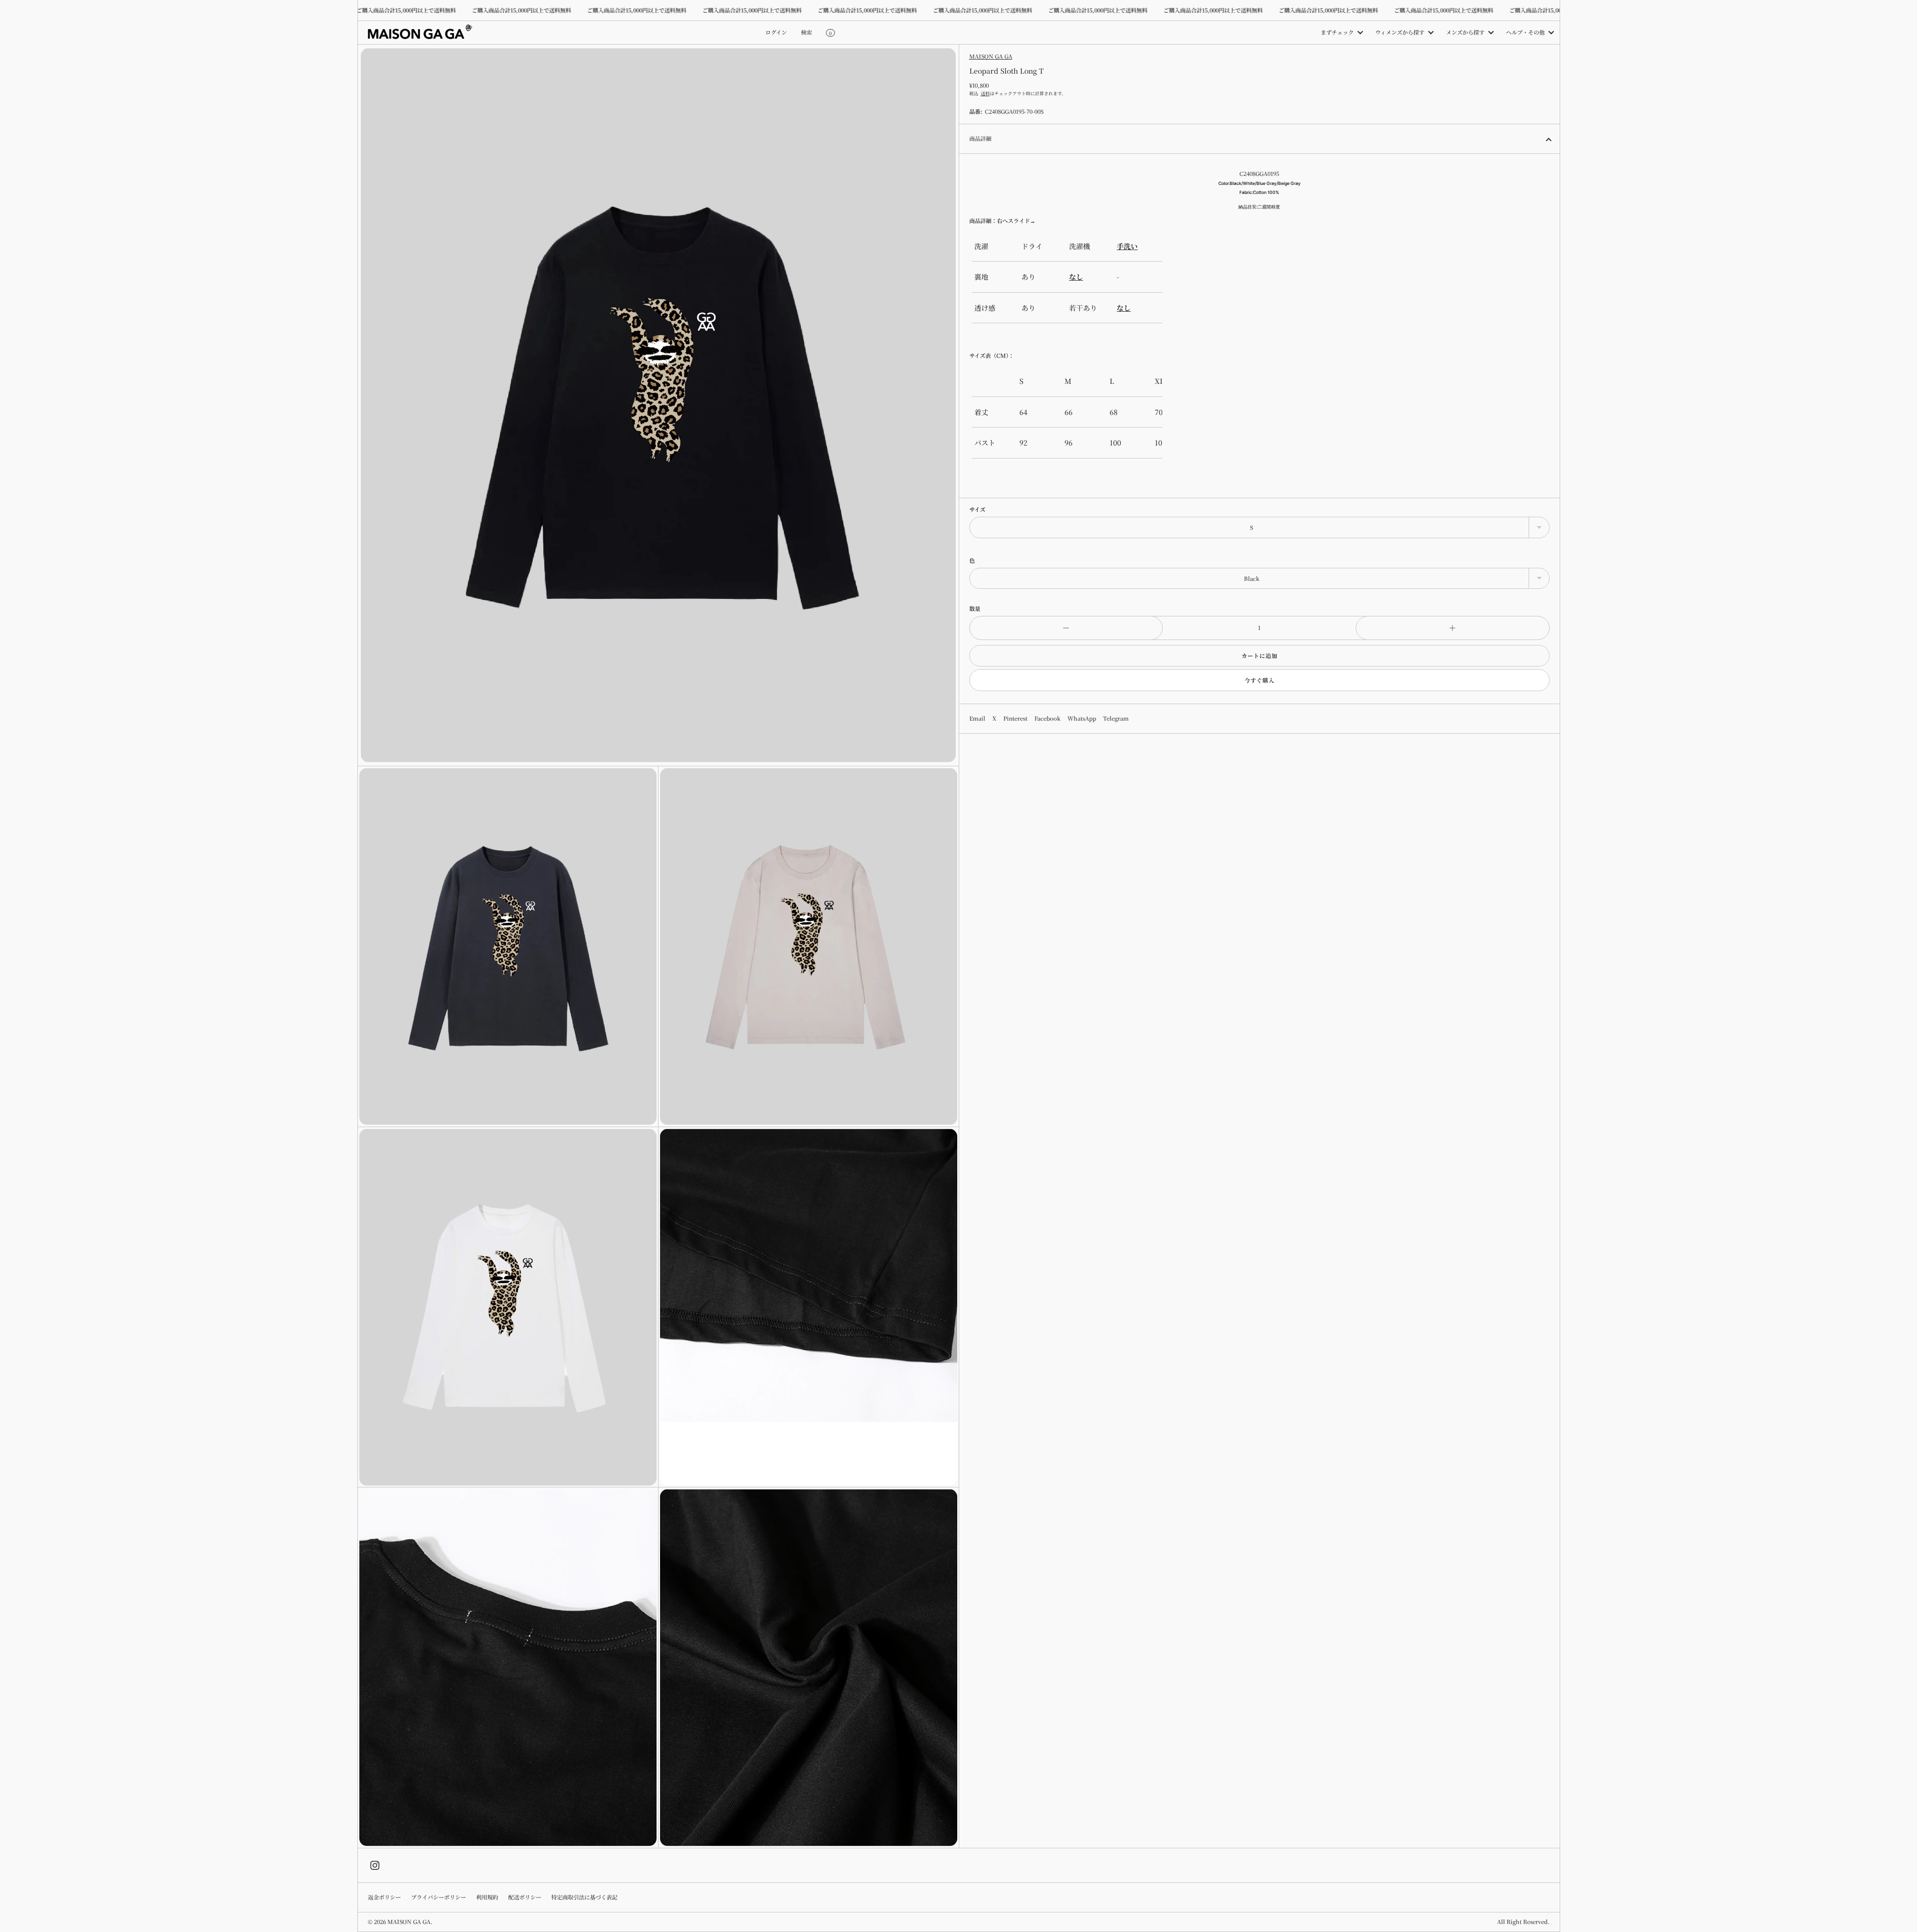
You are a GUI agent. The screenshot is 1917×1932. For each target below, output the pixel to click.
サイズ (977, 509)
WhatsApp (1082, 718)
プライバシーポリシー (439, 1897)
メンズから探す (1465, 32)
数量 (975, 608)
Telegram (1116, 718)
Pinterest (1015, 718)
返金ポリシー (384, 1897)
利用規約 (487, 1897)
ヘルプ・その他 (1525, 32)
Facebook (1047, 718)
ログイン (776, 32)
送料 (985, 93)
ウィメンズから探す (1400, 32)
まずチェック (1337, 32)
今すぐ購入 (1259, 680)
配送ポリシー (525, 1897)
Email (977, 718)
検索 (806, 32)
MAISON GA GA (991, 56)
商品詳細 (980, 138)
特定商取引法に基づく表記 (584, 1897)
